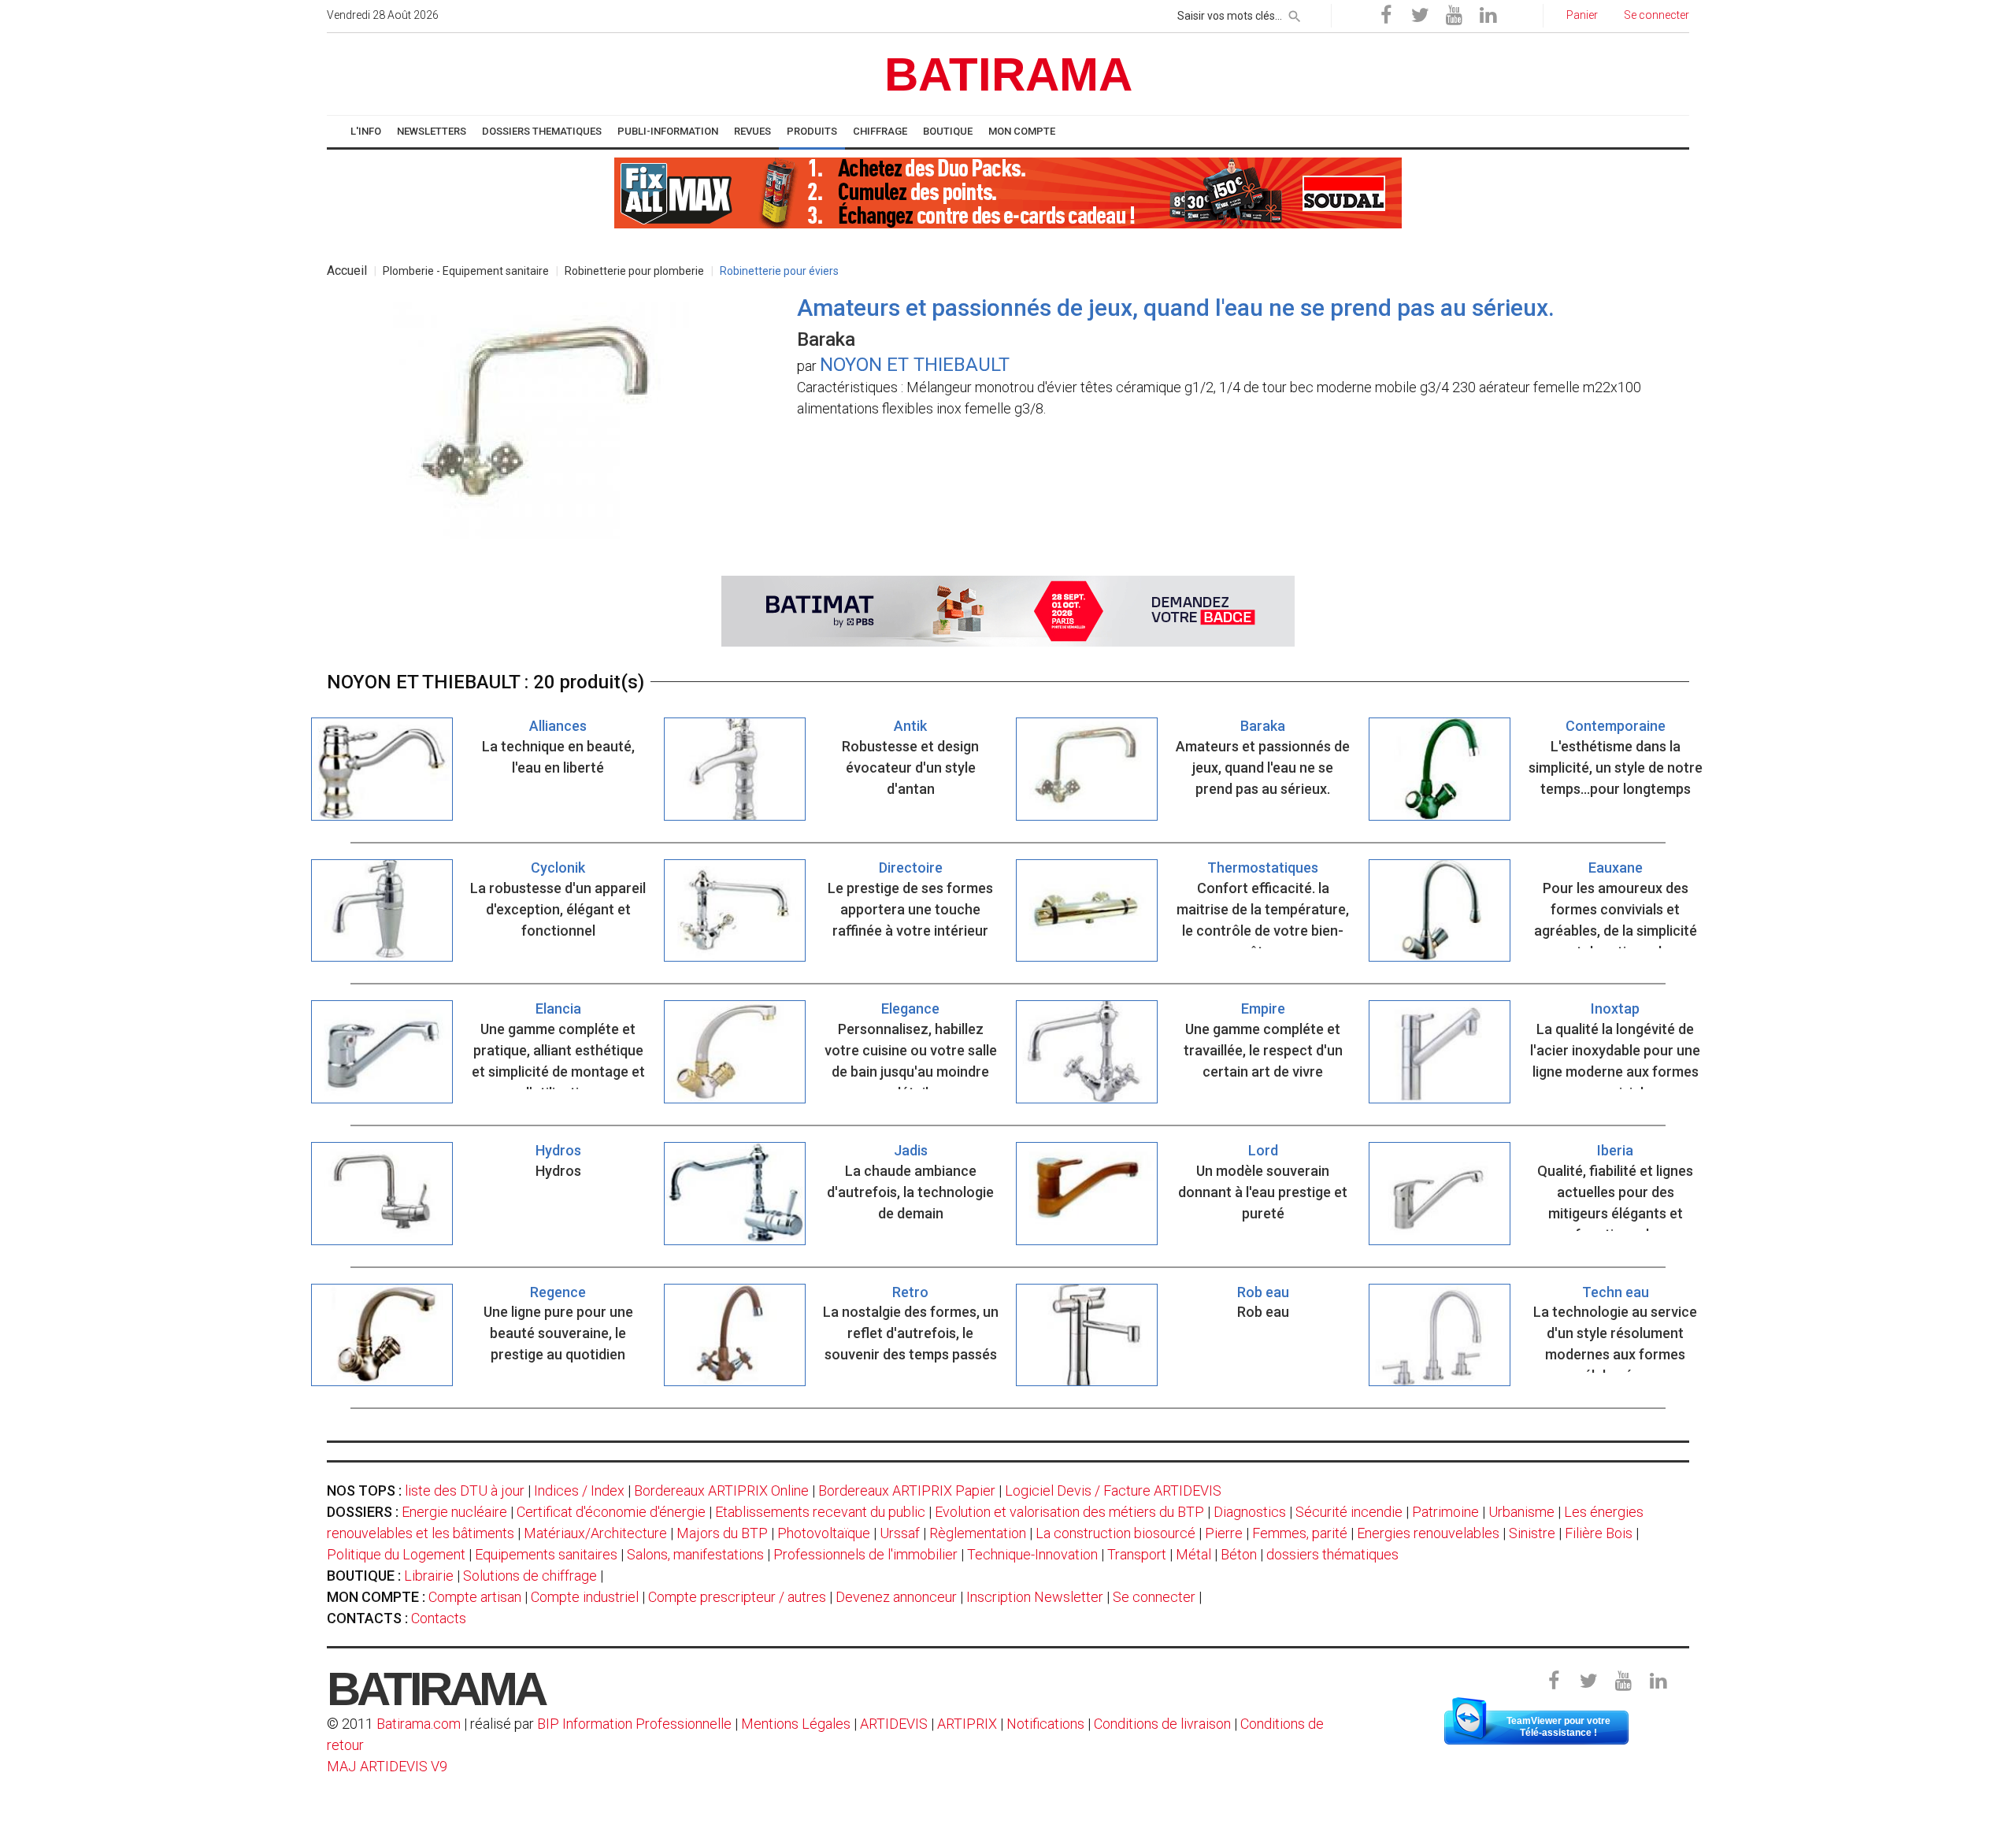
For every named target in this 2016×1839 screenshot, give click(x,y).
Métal (1193, 1554)
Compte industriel (585, 1597)
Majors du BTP (722, 1533)
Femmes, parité (1300, 1533)
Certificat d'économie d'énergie (611, 1512)
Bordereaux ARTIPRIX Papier (907, 1490)
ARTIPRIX (967, 1724)
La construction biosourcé (1115, 1533)
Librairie (429, 1576)
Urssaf (900, 1533)
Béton (1239, 1554)
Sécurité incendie (1349, 1512)
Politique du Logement (396, 1554)
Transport (1137, 1554)
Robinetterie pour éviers (779, 271)
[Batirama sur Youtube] (1454, 16)
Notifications (1047, 1724)
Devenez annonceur (896, 1597)
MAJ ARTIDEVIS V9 (387, 1766)
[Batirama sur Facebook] (1386, 16)
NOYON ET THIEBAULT (915, 365)
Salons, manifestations (695, 1554)
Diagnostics (1250, 1512)
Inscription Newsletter (1035, 1597)
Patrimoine (1445, 1512)
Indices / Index (579, 1490)
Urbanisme (1521, 1512)
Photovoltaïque (824, 1533)
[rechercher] (1295, 13)
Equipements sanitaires (546, 1554)
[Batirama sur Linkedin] (1488, 16)
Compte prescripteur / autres (737, 1597)
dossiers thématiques (1332, 1554)
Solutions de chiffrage (530, 1576)
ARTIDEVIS (894, 1724)
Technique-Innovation (1032, 1554)
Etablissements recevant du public (820, 1512)
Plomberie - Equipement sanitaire (466, 271)
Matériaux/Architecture (595, 1533)
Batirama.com (419, 1724)
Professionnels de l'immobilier (865, 1554)
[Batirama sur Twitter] (1420, 16)
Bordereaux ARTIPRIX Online (721, 1490)
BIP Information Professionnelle (634, 1724)
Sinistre (1532, 1533)
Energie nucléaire (454, 1512)
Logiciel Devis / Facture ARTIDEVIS (1113, 1490)
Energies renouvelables (1428, 1533)
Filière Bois (1599, 1533)
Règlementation (978, 1533)
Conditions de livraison (1162, 1724)
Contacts (439, 1618)
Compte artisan (475, 1597)
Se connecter (1154, 1597)
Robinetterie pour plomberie (634, 271)
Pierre (1224, 1533)
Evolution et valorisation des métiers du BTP (1069, 1512)
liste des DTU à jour (465, 1490)
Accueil (347, 271)
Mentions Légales (796, 1724)
